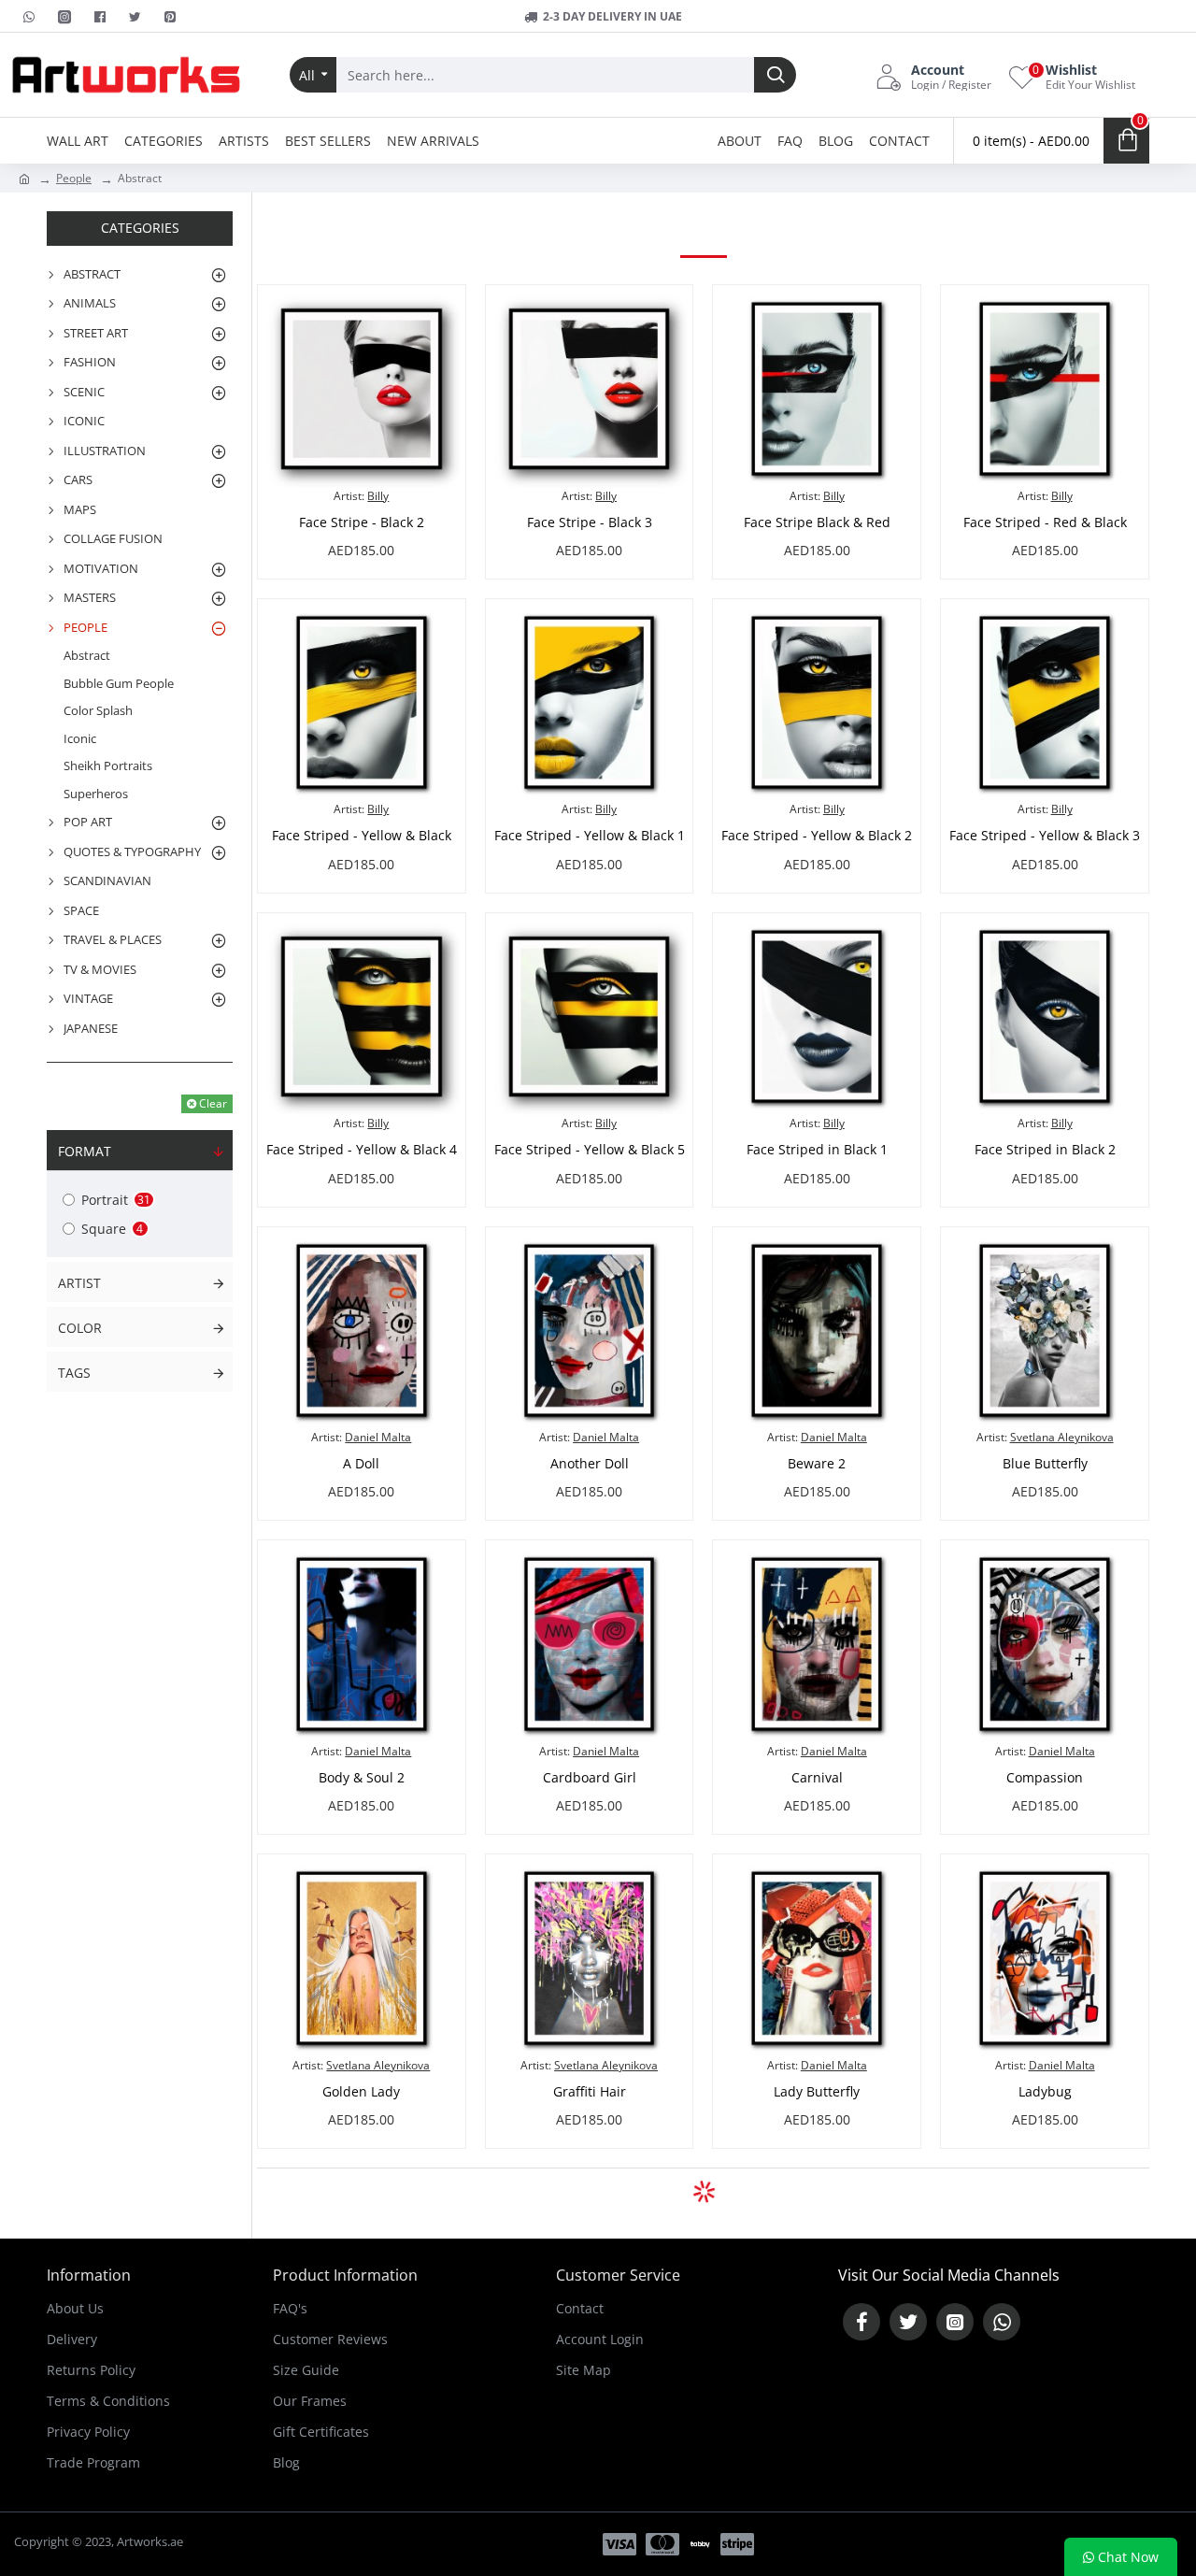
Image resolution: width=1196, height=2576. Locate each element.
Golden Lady (361, 2092)
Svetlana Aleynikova (1062, 1437)
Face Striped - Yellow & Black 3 (1045, 836)
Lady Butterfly (817, 2092)
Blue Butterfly (1045, 1464)
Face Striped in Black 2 (1045, 1150)
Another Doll (590, 1464)
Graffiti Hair (590, 2092)
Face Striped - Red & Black (1045, 522)
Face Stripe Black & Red (817, 522)
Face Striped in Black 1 (817, 1150)
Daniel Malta (378, 1437)
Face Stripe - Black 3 (590, 522)
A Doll (361, 1464)
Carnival (817, 1778)
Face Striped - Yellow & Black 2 (817, 836)
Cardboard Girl (590, 1778)
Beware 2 (817, 1464)
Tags (74, 1373)
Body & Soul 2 (362, 1778)
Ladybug (1045, 2092)
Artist (79, 1283)
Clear (213, 1103)
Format (85, 1151)
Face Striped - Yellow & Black (362, 836)
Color (80, 1328)
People (74, 178)
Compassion (1045, 1778)
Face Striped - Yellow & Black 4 (362, 1150)
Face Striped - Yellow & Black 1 (590, 836)
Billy (378, 496)
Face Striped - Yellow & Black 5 (590, 1150)
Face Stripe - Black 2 (362, 522)
